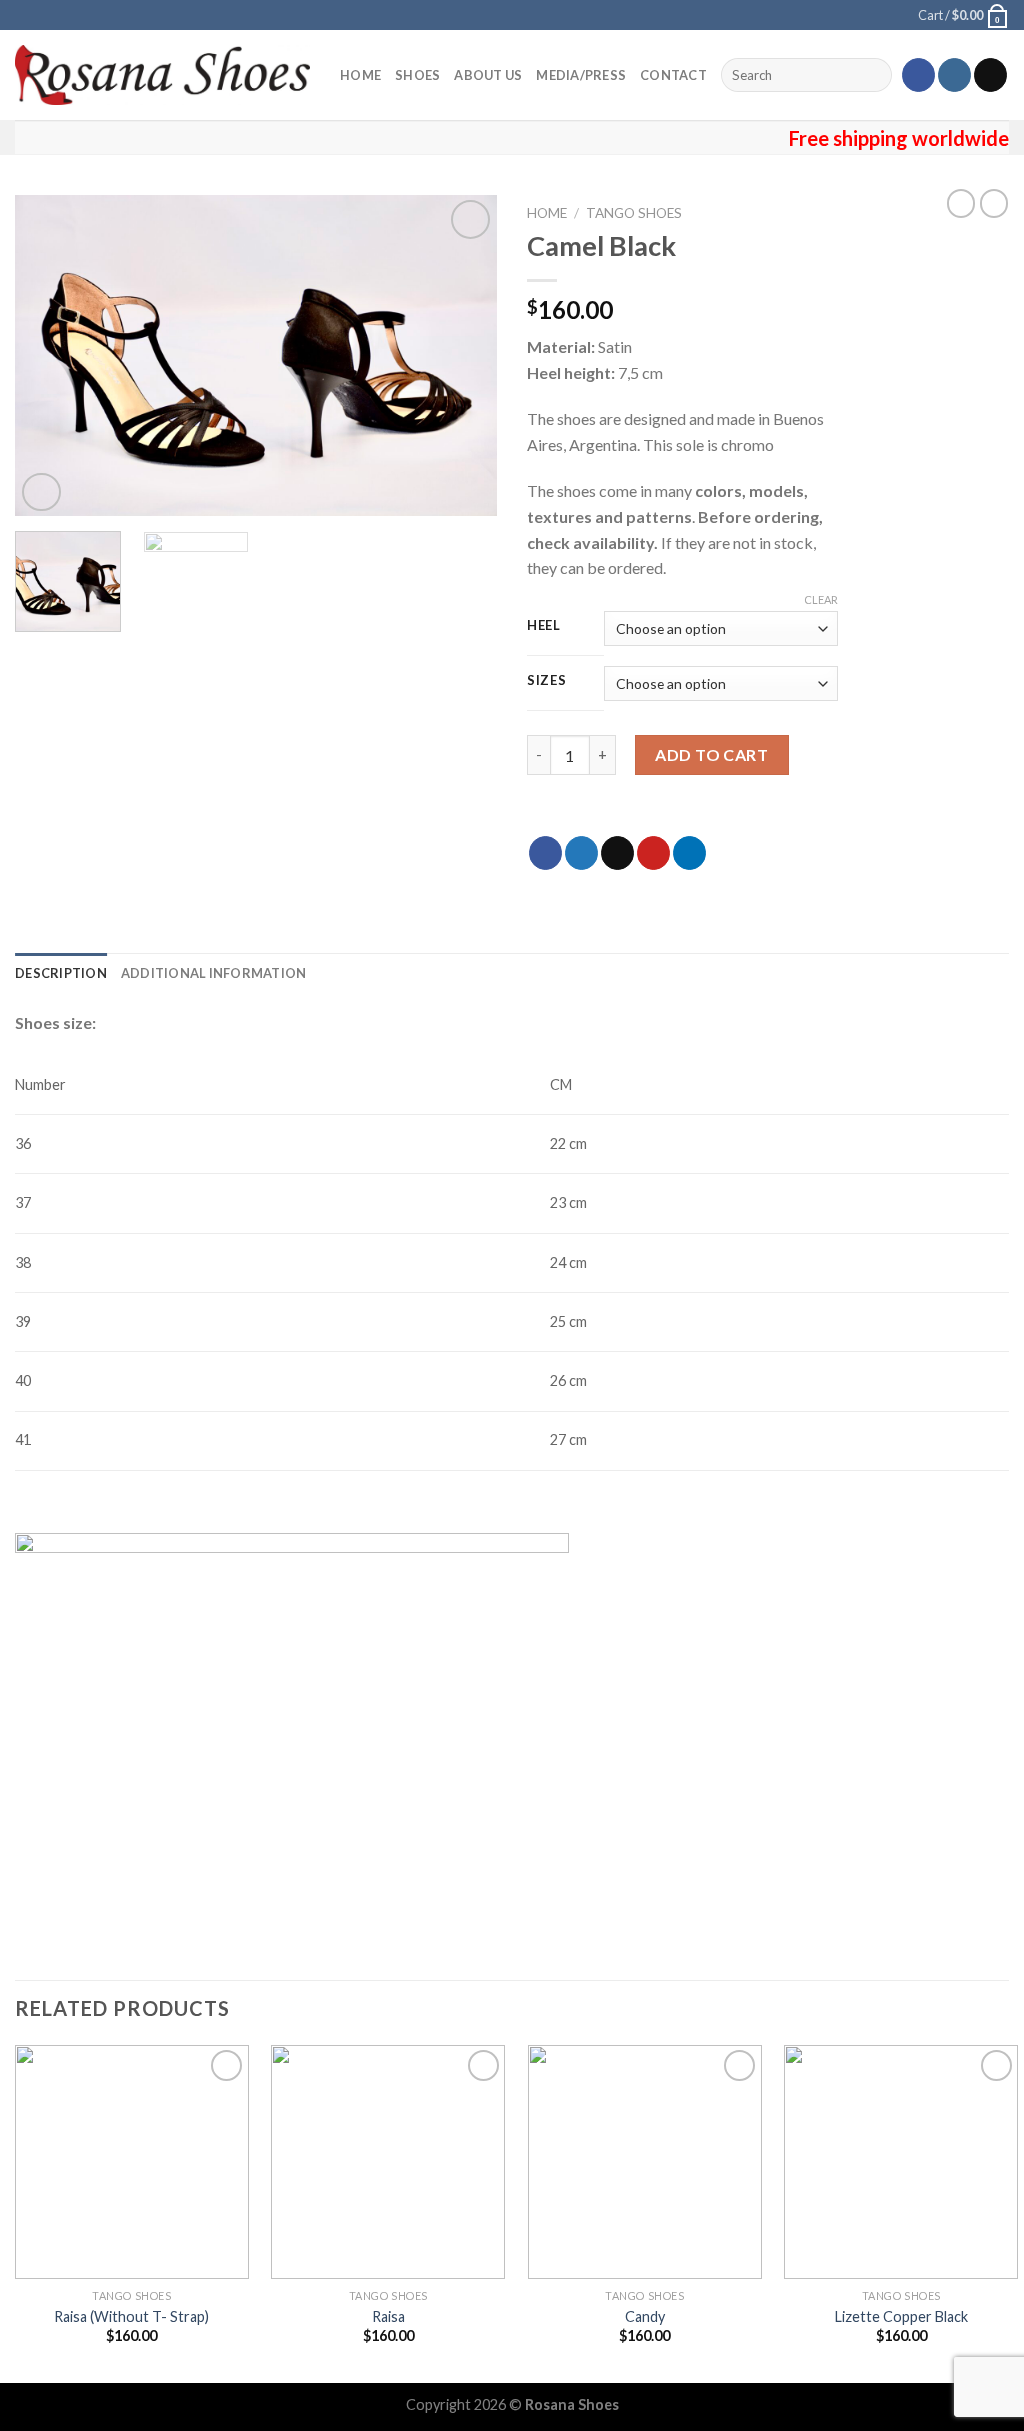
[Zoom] (41, 492)
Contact (673, 75)
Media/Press (581, 75)
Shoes (417, 75)
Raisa (388, 2316)
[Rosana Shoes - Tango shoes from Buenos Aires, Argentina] (162, 75)
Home (360, 75)
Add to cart (711, 754)
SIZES (547, 681)
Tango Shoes (634, 213)
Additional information (214, 973)
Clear (821, 599)
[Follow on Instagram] (954, 75)
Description (61, 973)
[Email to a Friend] (617, 853)
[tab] (61, 973)
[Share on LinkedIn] (689, 853)
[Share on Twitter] (581, 853)
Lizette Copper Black (901, 2316)
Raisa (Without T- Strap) (131, 2316)
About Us (488, 75)
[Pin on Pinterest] (653, 853)
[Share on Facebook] (545, 853)
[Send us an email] (990, 75)
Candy (645, 2316)
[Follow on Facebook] (918, 75)
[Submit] (873, 75)
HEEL (544, 626)
